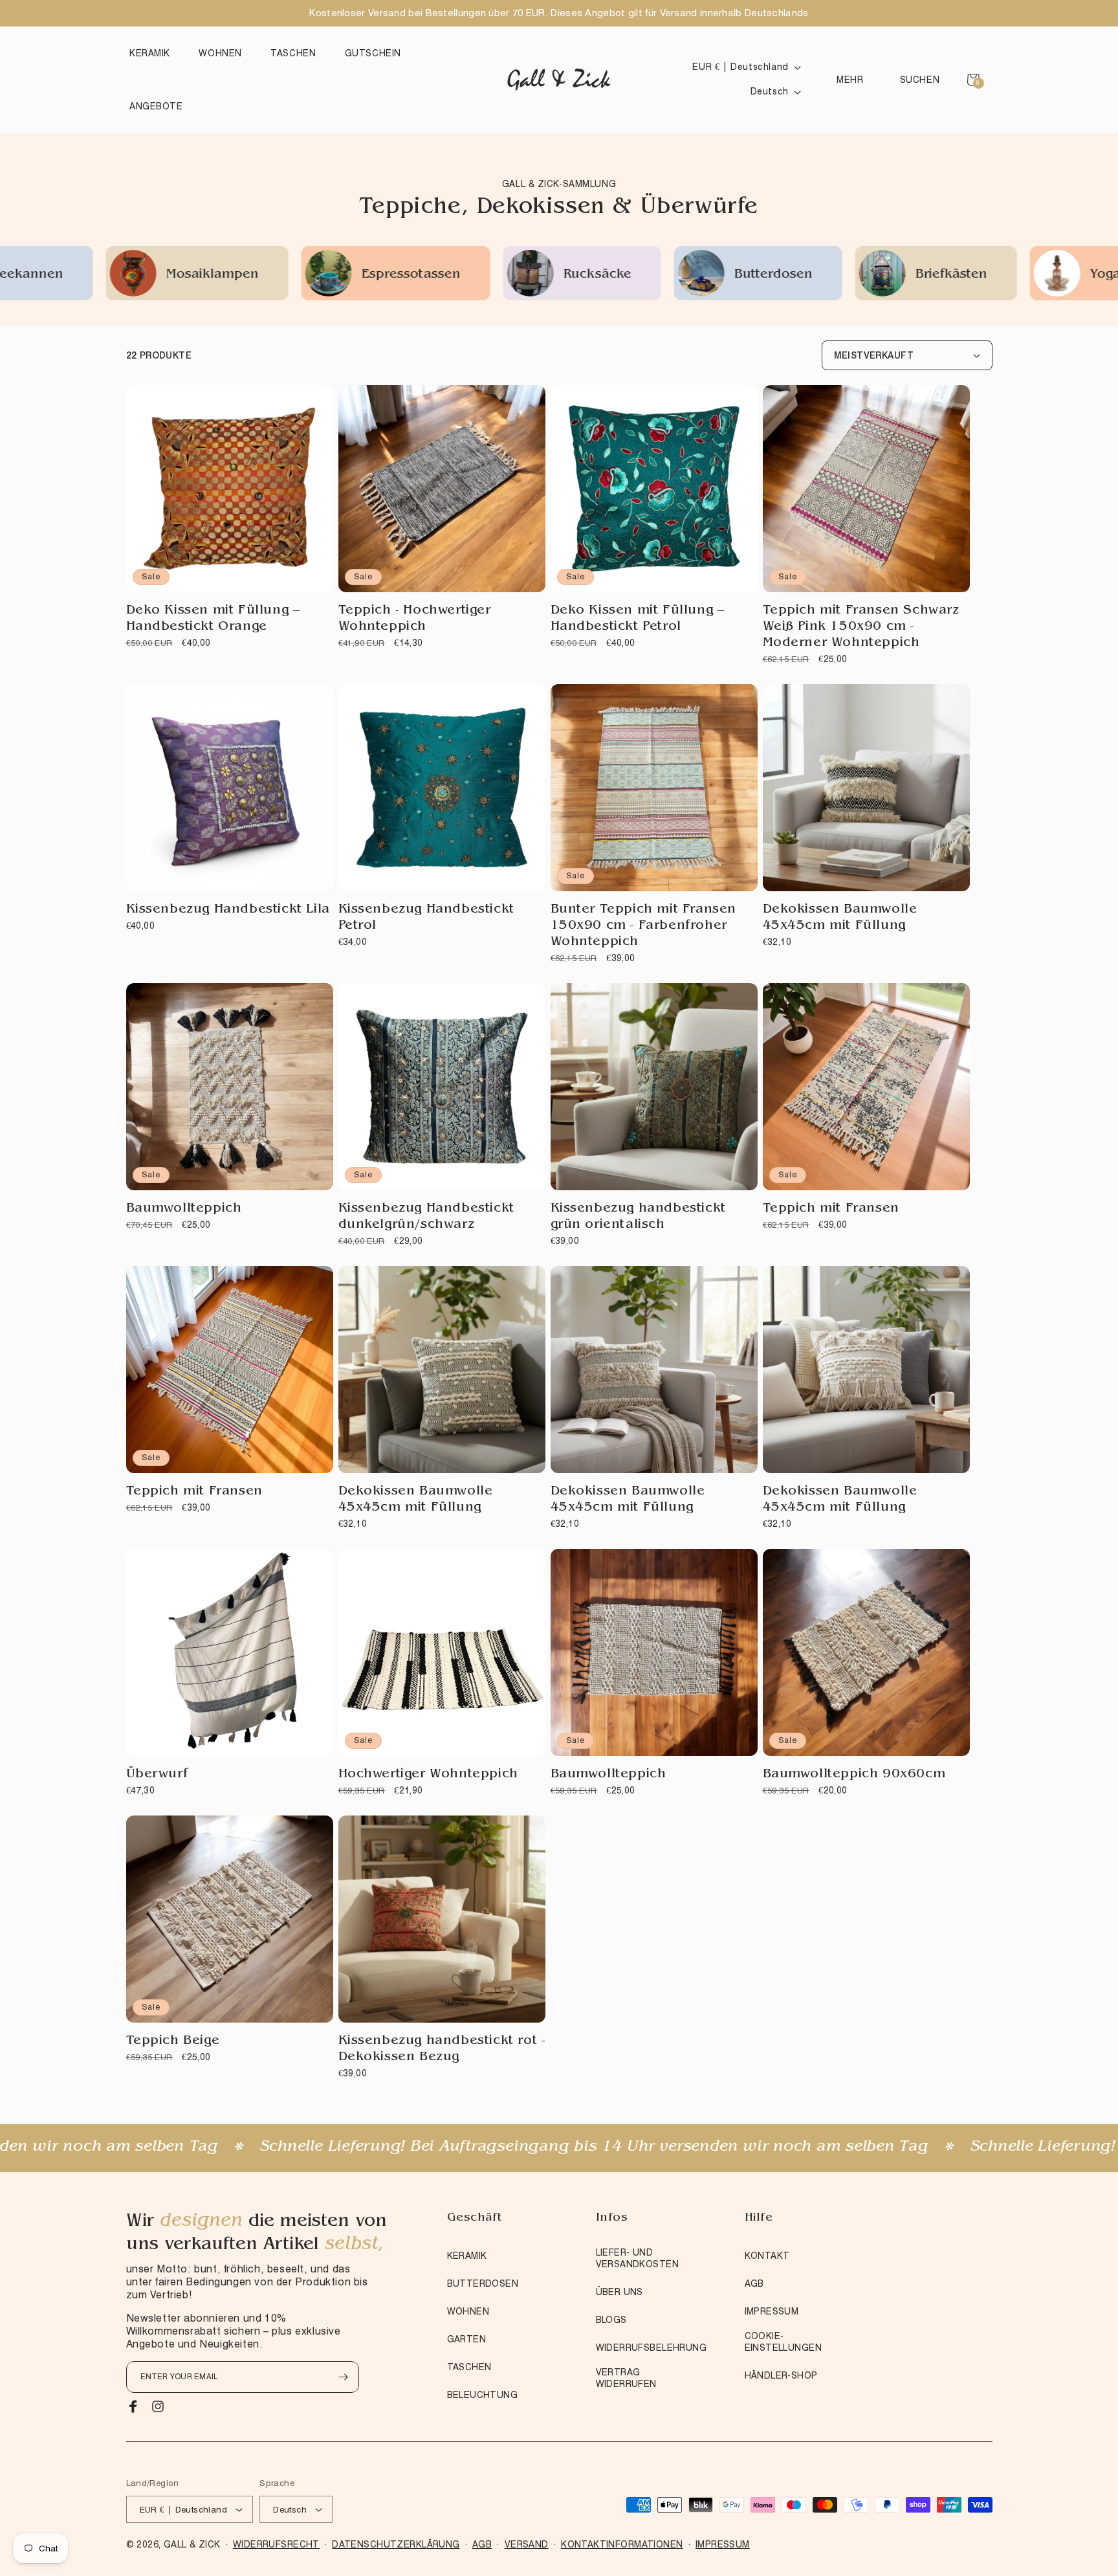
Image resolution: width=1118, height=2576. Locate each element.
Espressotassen (139, 275)
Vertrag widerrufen (626, 2378)
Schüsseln (1023, 275)
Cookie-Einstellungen (783, 2342)
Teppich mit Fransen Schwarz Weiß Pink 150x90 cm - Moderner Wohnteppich (861, 627)
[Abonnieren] (344, 2377)
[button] (153, 53)
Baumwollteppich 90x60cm (854, 1775)
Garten (467, 2339)
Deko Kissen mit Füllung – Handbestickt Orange (213, 619)
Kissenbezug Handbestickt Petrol (426, 918)
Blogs (611, 2320)
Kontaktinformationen (622, 2544)
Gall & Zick (192, 2544)
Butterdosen (501, 275)
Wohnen (468, 2311)
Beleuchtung (483, 2395)
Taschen (469, 2367)
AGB (754, 2283)
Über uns (619, 2292)
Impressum (772, 2311)
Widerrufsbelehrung (652, 2348)
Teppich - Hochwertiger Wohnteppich (415, 619)
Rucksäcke (325, 275)
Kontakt (767, 2256)
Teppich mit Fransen (831, 1209)
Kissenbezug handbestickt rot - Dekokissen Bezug (442, 2049)
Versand (527, 2544)
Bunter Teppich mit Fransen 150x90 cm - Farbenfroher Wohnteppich (644, 926)
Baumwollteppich (184, 1209)
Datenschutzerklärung (396, 2544)
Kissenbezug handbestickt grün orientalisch (638, 1217)
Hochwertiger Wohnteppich (428, 1775)
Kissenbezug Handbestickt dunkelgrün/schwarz (426, 1217)
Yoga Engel (852, 275)
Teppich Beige (173, 2041)
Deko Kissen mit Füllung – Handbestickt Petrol (638, 619)
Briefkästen (679, 275)
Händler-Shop (781, 2375)
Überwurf (157, 1775)
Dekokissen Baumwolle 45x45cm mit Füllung (840, 918)
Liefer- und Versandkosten (637, 2258)
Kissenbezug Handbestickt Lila (228, 910)
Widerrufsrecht (276, 2544)
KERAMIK (467, 2256)
